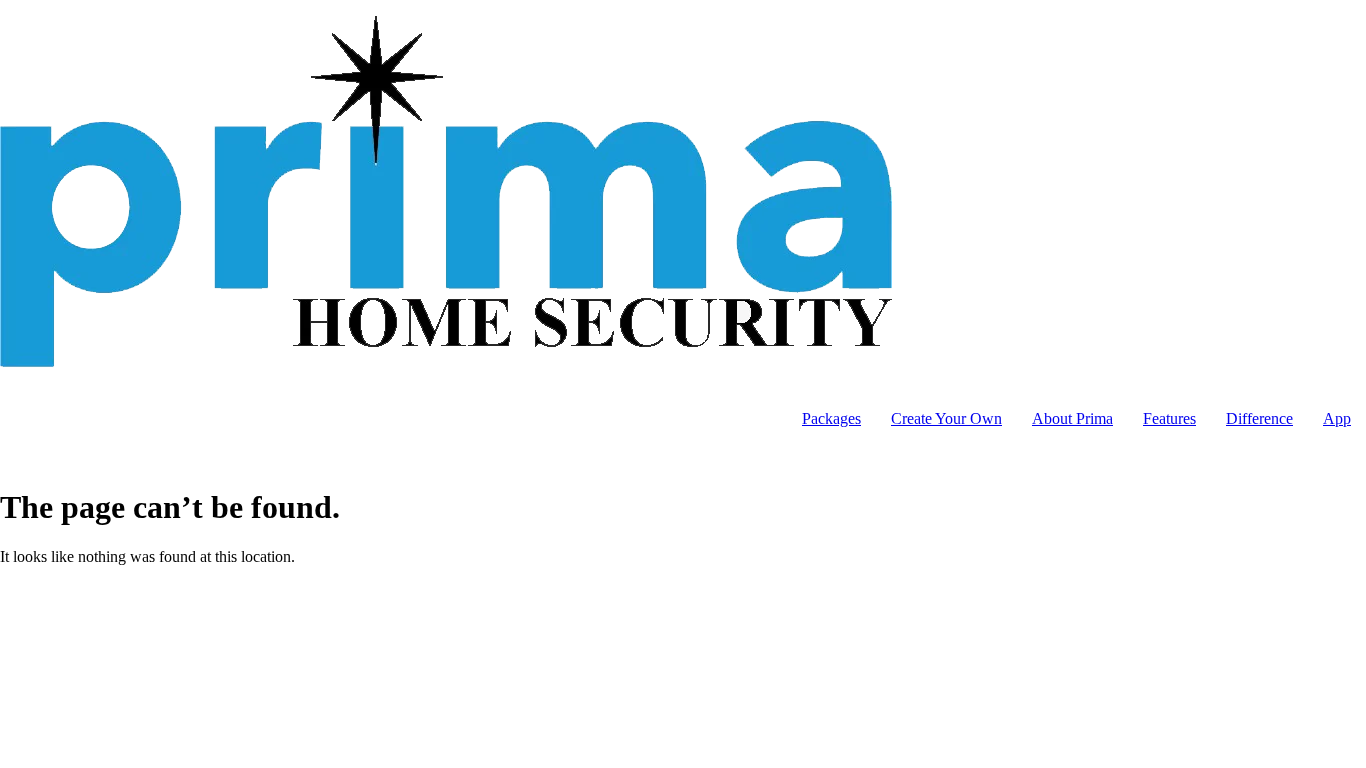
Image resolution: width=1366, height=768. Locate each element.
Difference (1259, 418)
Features (1169, 418)
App (1337, 418)
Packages (831, 418)
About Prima (1072, 418)
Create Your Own (946, 418)
